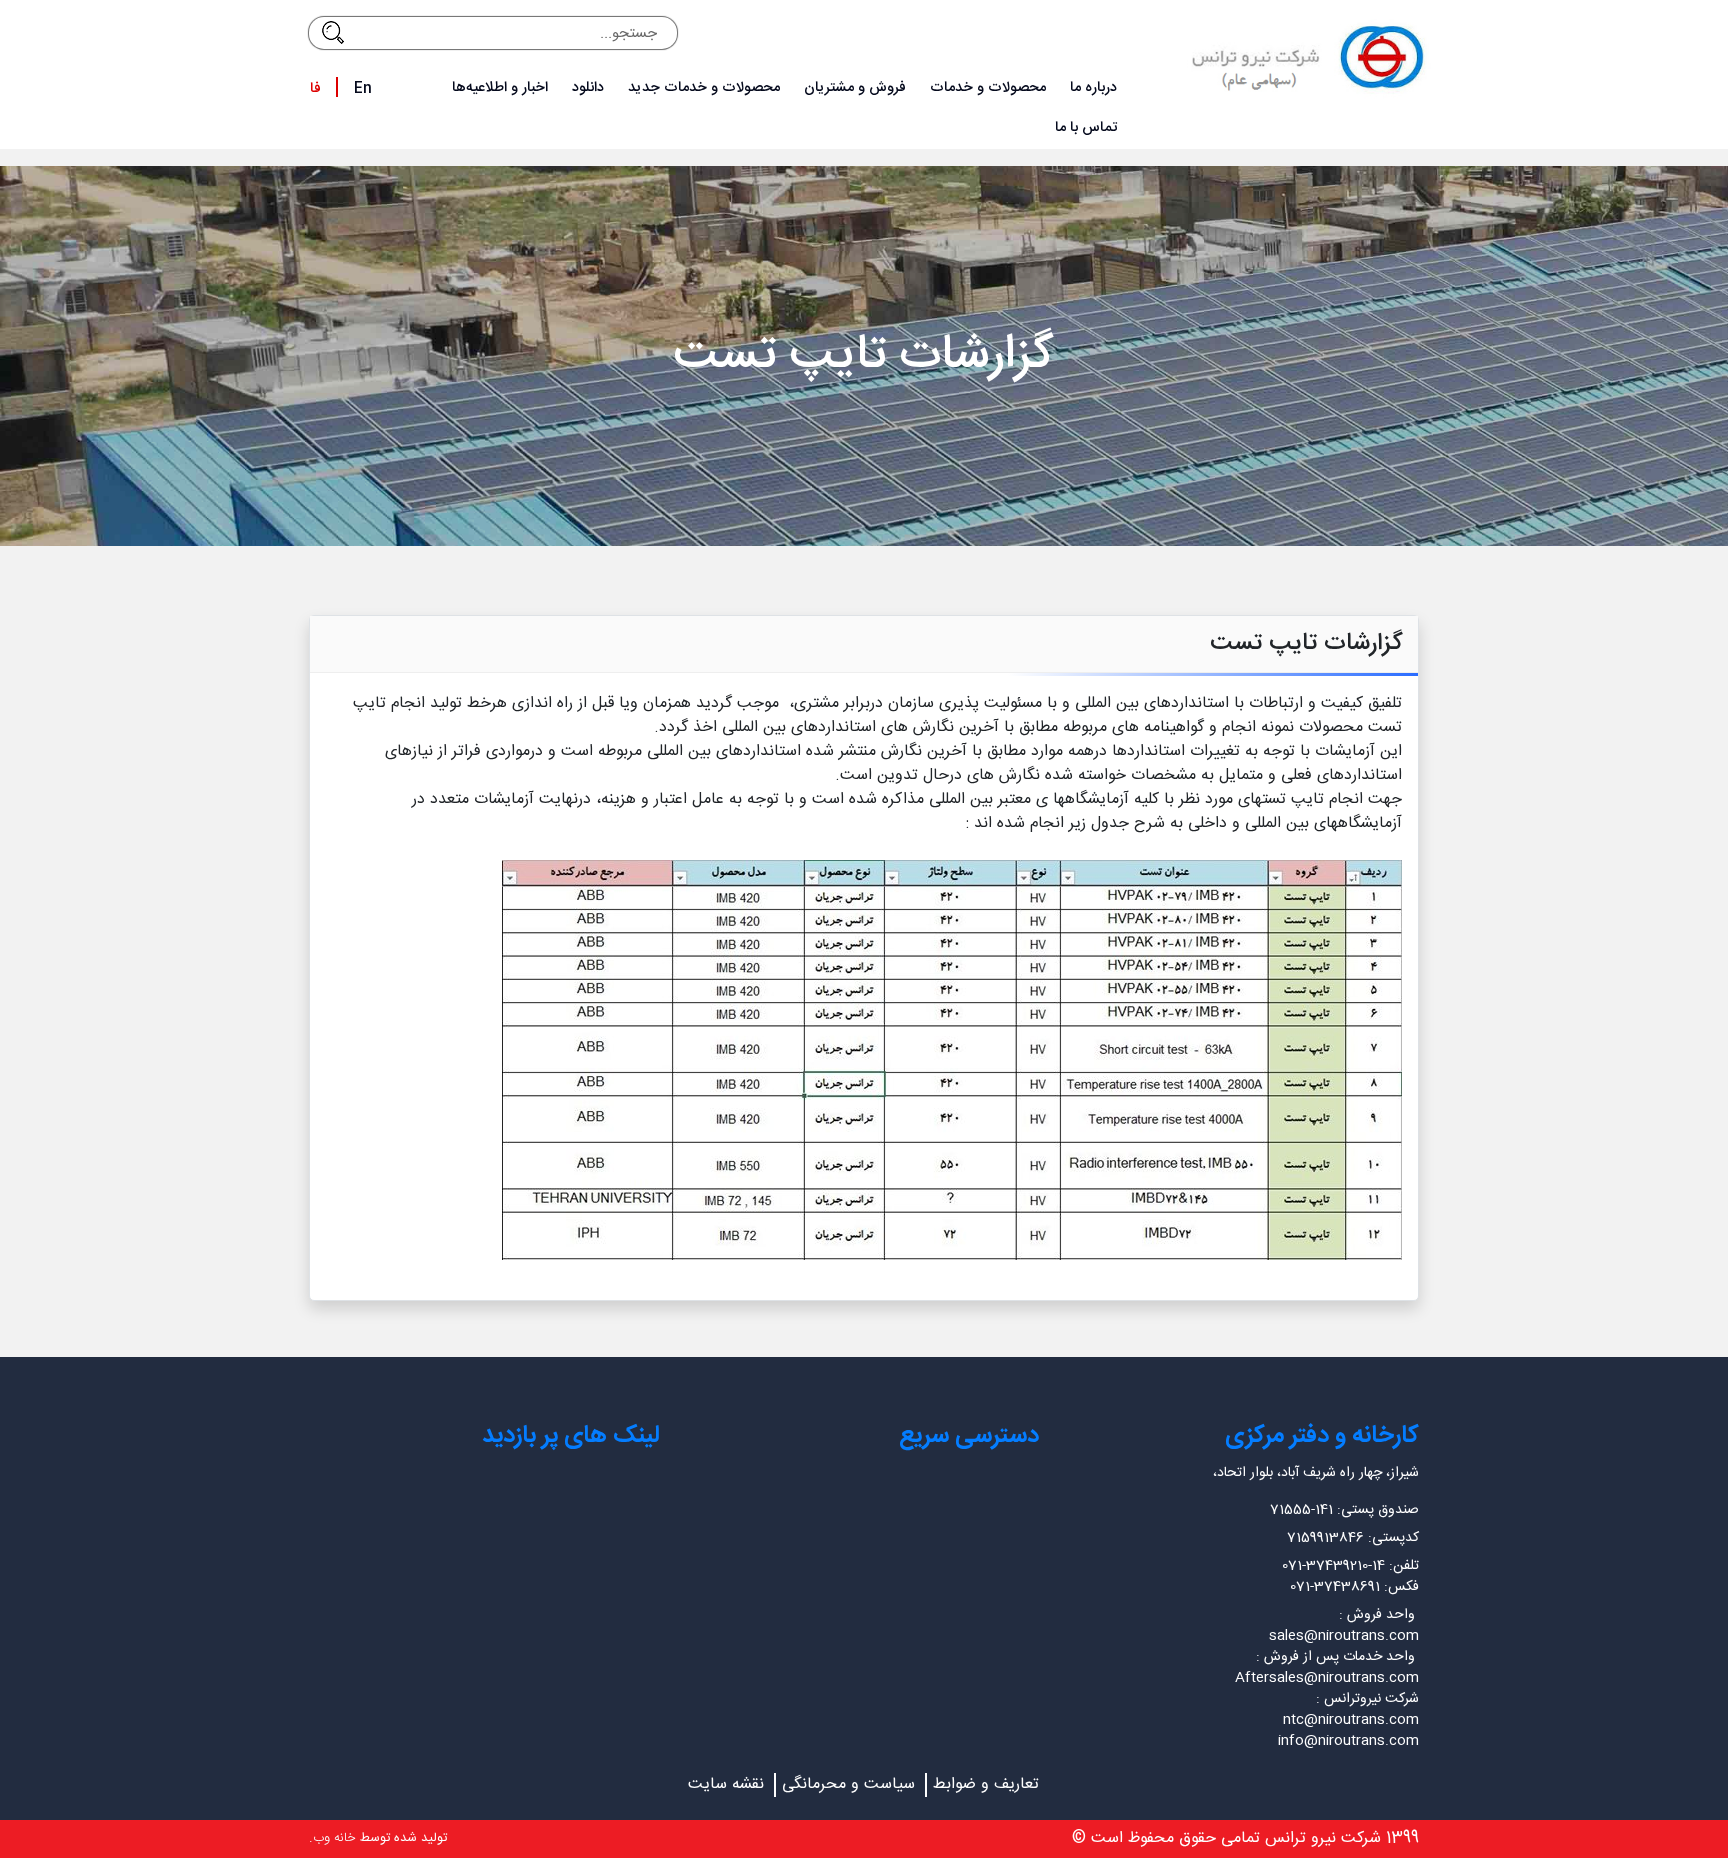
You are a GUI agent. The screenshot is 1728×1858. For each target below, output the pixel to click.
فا (315, 89)
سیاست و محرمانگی (848, 1784)
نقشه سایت (726, 1784)
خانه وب (334, 1838)
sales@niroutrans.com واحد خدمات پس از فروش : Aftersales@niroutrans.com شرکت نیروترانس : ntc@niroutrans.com (1327, 1678)
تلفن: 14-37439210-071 (1350, 1566)
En (363, 89)
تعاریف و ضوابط (986, 1784)
